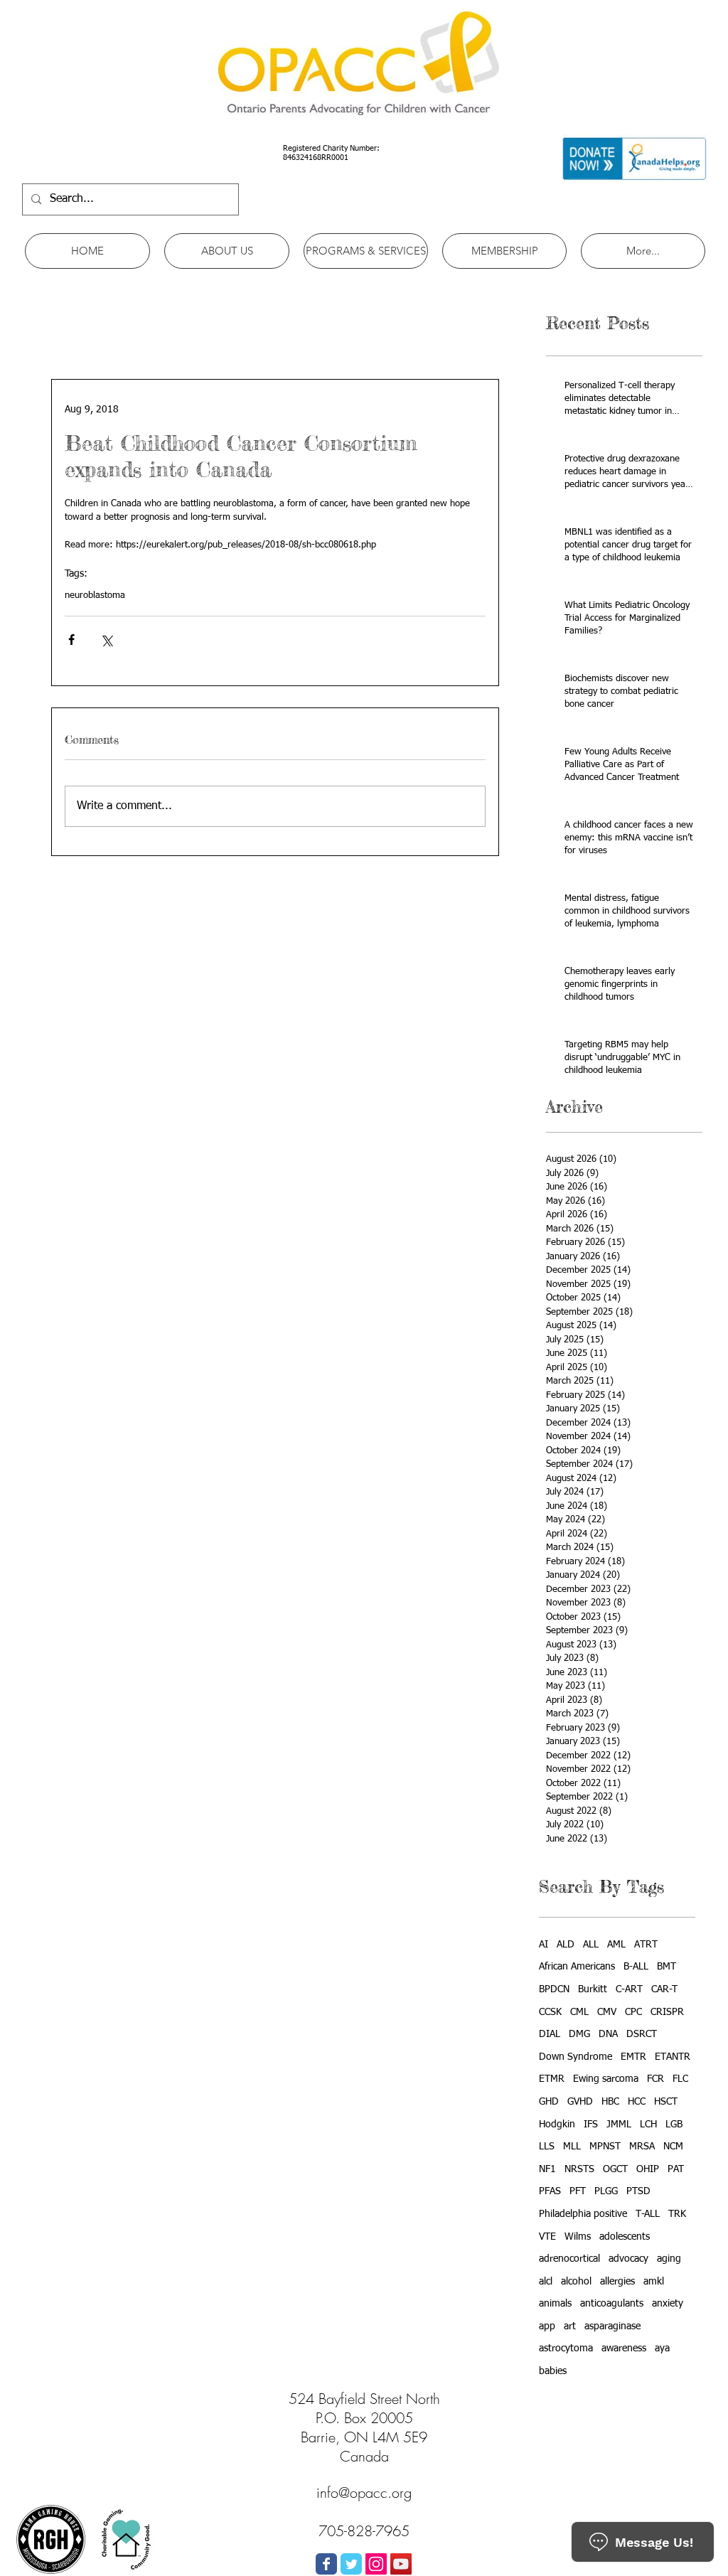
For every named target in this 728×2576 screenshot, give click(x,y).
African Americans (577, 1967)
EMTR (633, 2057)
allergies (617, 2282)
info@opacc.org (364, 2492)
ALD (566, 1945)
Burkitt (593, 1989)
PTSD (638, 2191)
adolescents (625, 2237)
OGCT (615, 2169)
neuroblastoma (95, 595)
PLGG (606, 2191)
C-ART (629, 1989)
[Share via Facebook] (71, 640)
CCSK (550, 2012)
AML (616, 1945)
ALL (591, 1945)
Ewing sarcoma (606, 2079)
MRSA (642, 2147)
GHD (549, 2102)
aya (662, 2348)
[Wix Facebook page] (326, 2564)
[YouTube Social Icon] (401, 2564)
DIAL (550, 2034)
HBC (610, 2102)
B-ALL (636, 1967)
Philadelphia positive (583, 2214)
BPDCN (554, 1989)
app (547, 2326)
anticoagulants (612, 2304)
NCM (673, 2147)
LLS (547, 2147)
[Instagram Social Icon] (376, 2564)
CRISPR (667, 2012)
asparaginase (612, 2326)
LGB (674, 2125)
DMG (579, 2034)
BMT (667, 1967)
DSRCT (642, 2034)
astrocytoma (566, 2348)
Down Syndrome (576, 2057)
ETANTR (673, 2057)
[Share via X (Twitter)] (106, 640)
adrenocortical (569, 2259)
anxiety (668, 2304)
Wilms (578, 2237)
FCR (655, 2079)
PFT (578, 2191)
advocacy (628, 2259)
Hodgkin (557, 2125)
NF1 (547, 2169)
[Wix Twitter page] (351, 2564)
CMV (607, 2012)
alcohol (576, 2282)
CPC (633, 2012)
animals (555, 2304)
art (570, 2326)
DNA (608, 2034)
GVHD (580, 2102)
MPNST (605, 2147)
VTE (547, 2237)
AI (544, 1945)
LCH (648, 2125)
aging (669, 2259)
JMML (619, 2125)
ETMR (552, 2079)
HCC (637, 2102)
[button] (227, 251)
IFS (591, 2125)
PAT (676, 2169)
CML (579, 2012)
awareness (624, 2348)
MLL (572, 2147)
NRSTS (579, 2169)
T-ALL (648, 2214)
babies (553, 2371)
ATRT (646, 1945)
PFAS (550, 2191)
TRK (677, 2214)
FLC (680, 2079)
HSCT (666, 2102)
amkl (654, 2282)
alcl (546, 2282)
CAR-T (664, 1989)
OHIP (648, 2169)
